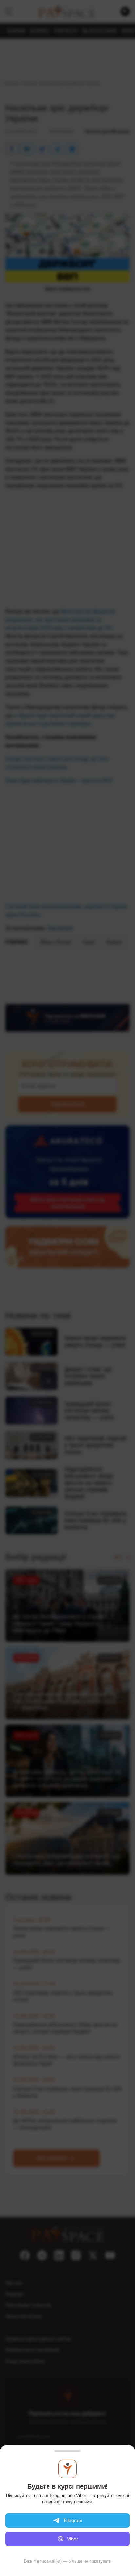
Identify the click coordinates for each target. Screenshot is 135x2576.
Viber (73, 2539)
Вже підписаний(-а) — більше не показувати (68, 2561)
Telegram (73, 2520)
